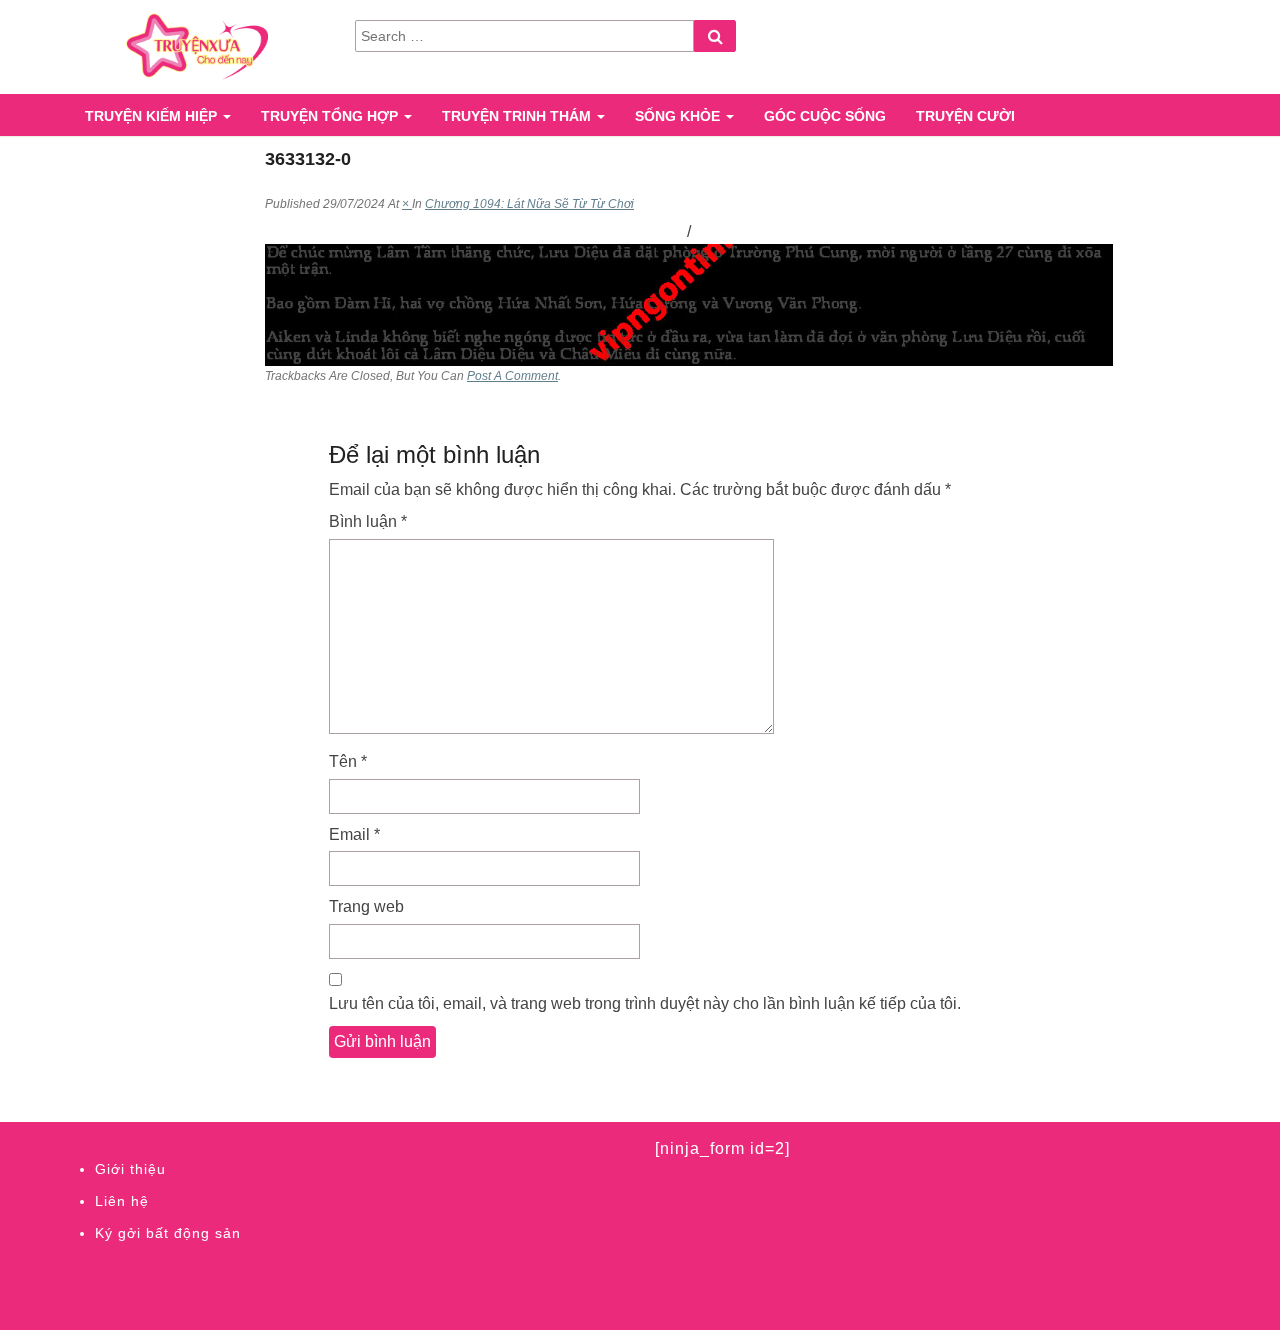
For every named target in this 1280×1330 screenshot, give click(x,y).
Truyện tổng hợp (331, 116)
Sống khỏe (679, 116)
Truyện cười (965, 116)
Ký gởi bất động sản (168, 1233)
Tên (348, 761)
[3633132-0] (689, 303)
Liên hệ (122, 1201)
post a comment (512, 376)
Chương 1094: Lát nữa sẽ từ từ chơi (529, 204)
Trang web (366, 906)
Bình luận (368, 521)
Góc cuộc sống (825, 116)
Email (354, 834)
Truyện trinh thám (518, 116)
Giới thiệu (130, 1169)
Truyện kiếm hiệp (153, 116)
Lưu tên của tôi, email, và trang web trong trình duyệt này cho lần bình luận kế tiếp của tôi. (645, 1003)
